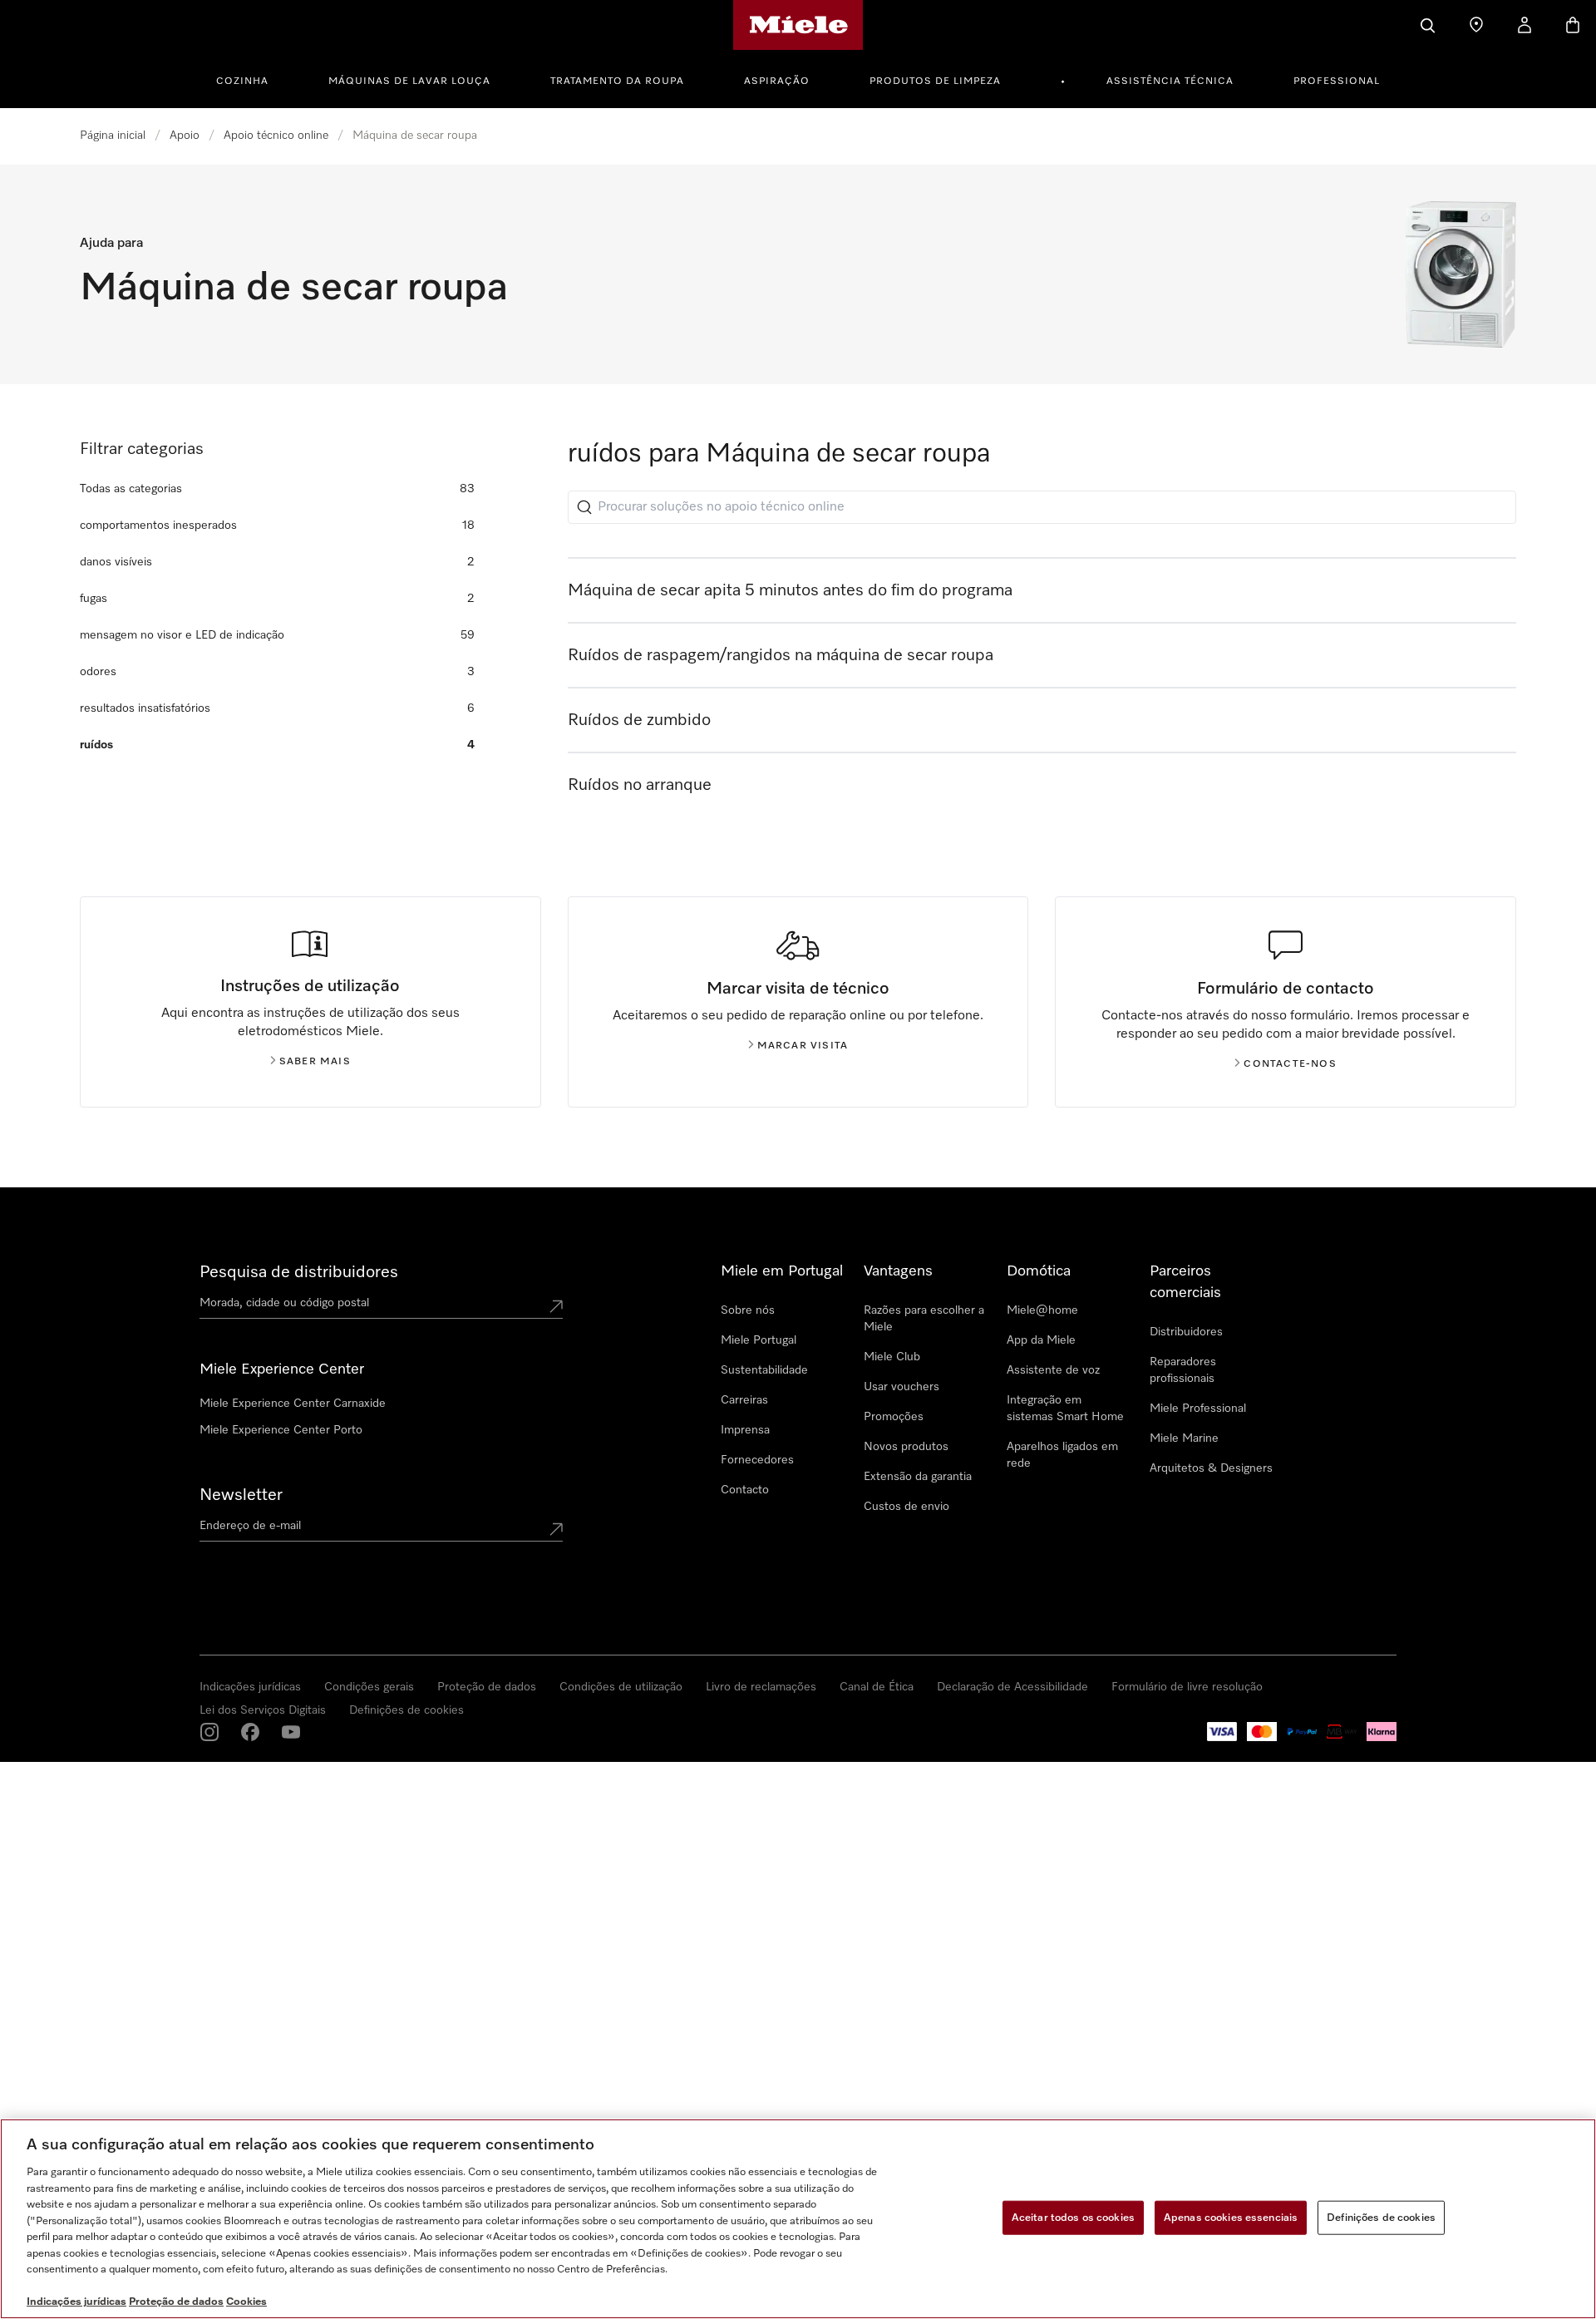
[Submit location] (556, 1306)
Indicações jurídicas (250, 1687)
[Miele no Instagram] (209, 1732)
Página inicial (113, 136)
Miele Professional (1198, 1409)
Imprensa (745, 1430)
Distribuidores (1186, 1332)
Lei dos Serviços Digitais (263, 1710)
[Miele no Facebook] (250, 1732)
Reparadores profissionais (1183, 1370)
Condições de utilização (621, 1687)
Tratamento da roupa (617, 81)
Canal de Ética (877, 1687)
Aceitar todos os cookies (1073, 2217)
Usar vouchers (901, 1387)
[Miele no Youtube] (291, 1732)
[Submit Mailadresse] (556, 1529)
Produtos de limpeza (935, 81)
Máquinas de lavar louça (409, 81)
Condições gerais (369, 1687)
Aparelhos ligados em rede (1062, 1455)
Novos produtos (906, 1447)
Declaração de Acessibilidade (1012, 1687)
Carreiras (744, 1400)
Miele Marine (1184, 1438)
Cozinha (242, 81)
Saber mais (315, 1062)
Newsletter (241, 1495)
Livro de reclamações (761, 1687)
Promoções (894, 1417)
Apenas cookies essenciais (1231, 2217)
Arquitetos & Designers (1211, 1468)
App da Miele (1041, 1340)
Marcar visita (803, 1046)
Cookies (246, 2302)
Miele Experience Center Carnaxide (293, 1404)
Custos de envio (906, 1507)
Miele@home (1042, 1310)
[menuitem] (251, 79)
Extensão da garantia (918, 1477)
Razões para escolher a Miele (924, 1319)
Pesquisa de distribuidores (299, 1272)
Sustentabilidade (764, 1370)
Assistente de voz (1053, 1370)
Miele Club (892, 1357)
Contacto (745, 1490)
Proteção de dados (487, 1687)
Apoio (185, 136)
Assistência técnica (1170, 81)
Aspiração (777, 81)
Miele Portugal (759, 1340)
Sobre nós (748, 1310)
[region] (798, 2219)
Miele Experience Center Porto (281, 1430)
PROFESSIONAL (1337, 81)
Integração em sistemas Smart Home (1065, 1409)
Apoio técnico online (276, 136)
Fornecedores (757, 1460)
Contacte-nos (1290, 1064)
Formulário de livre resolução (1187, 1687)
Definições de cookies (406, 1710)
